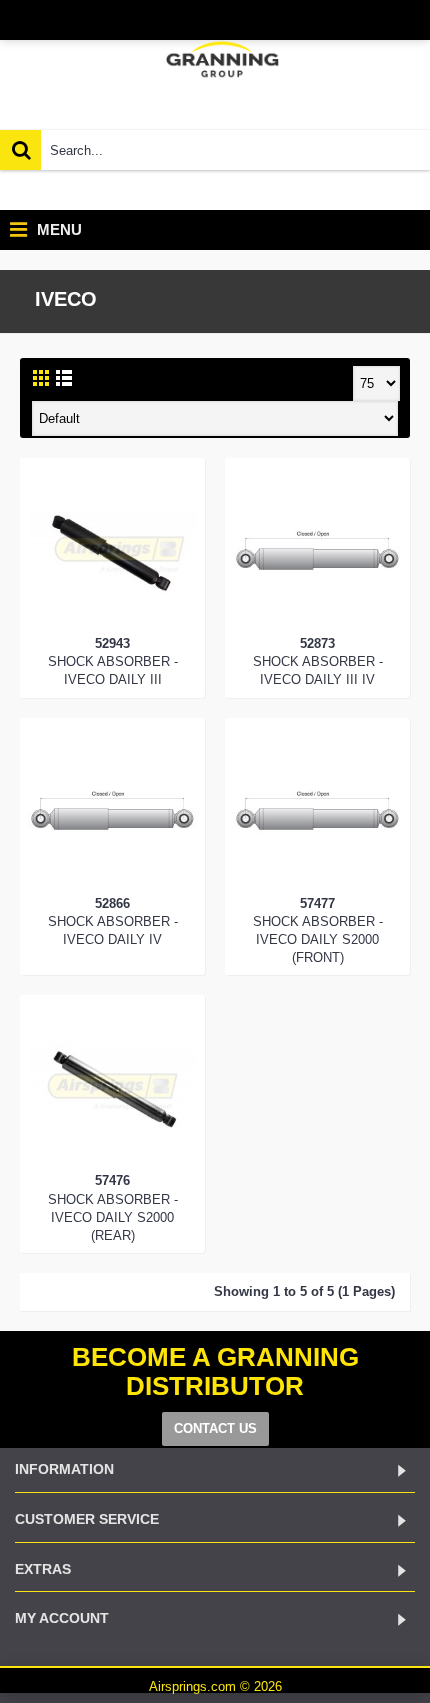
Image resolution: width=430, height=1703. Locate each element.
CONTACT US (215, 1428)
